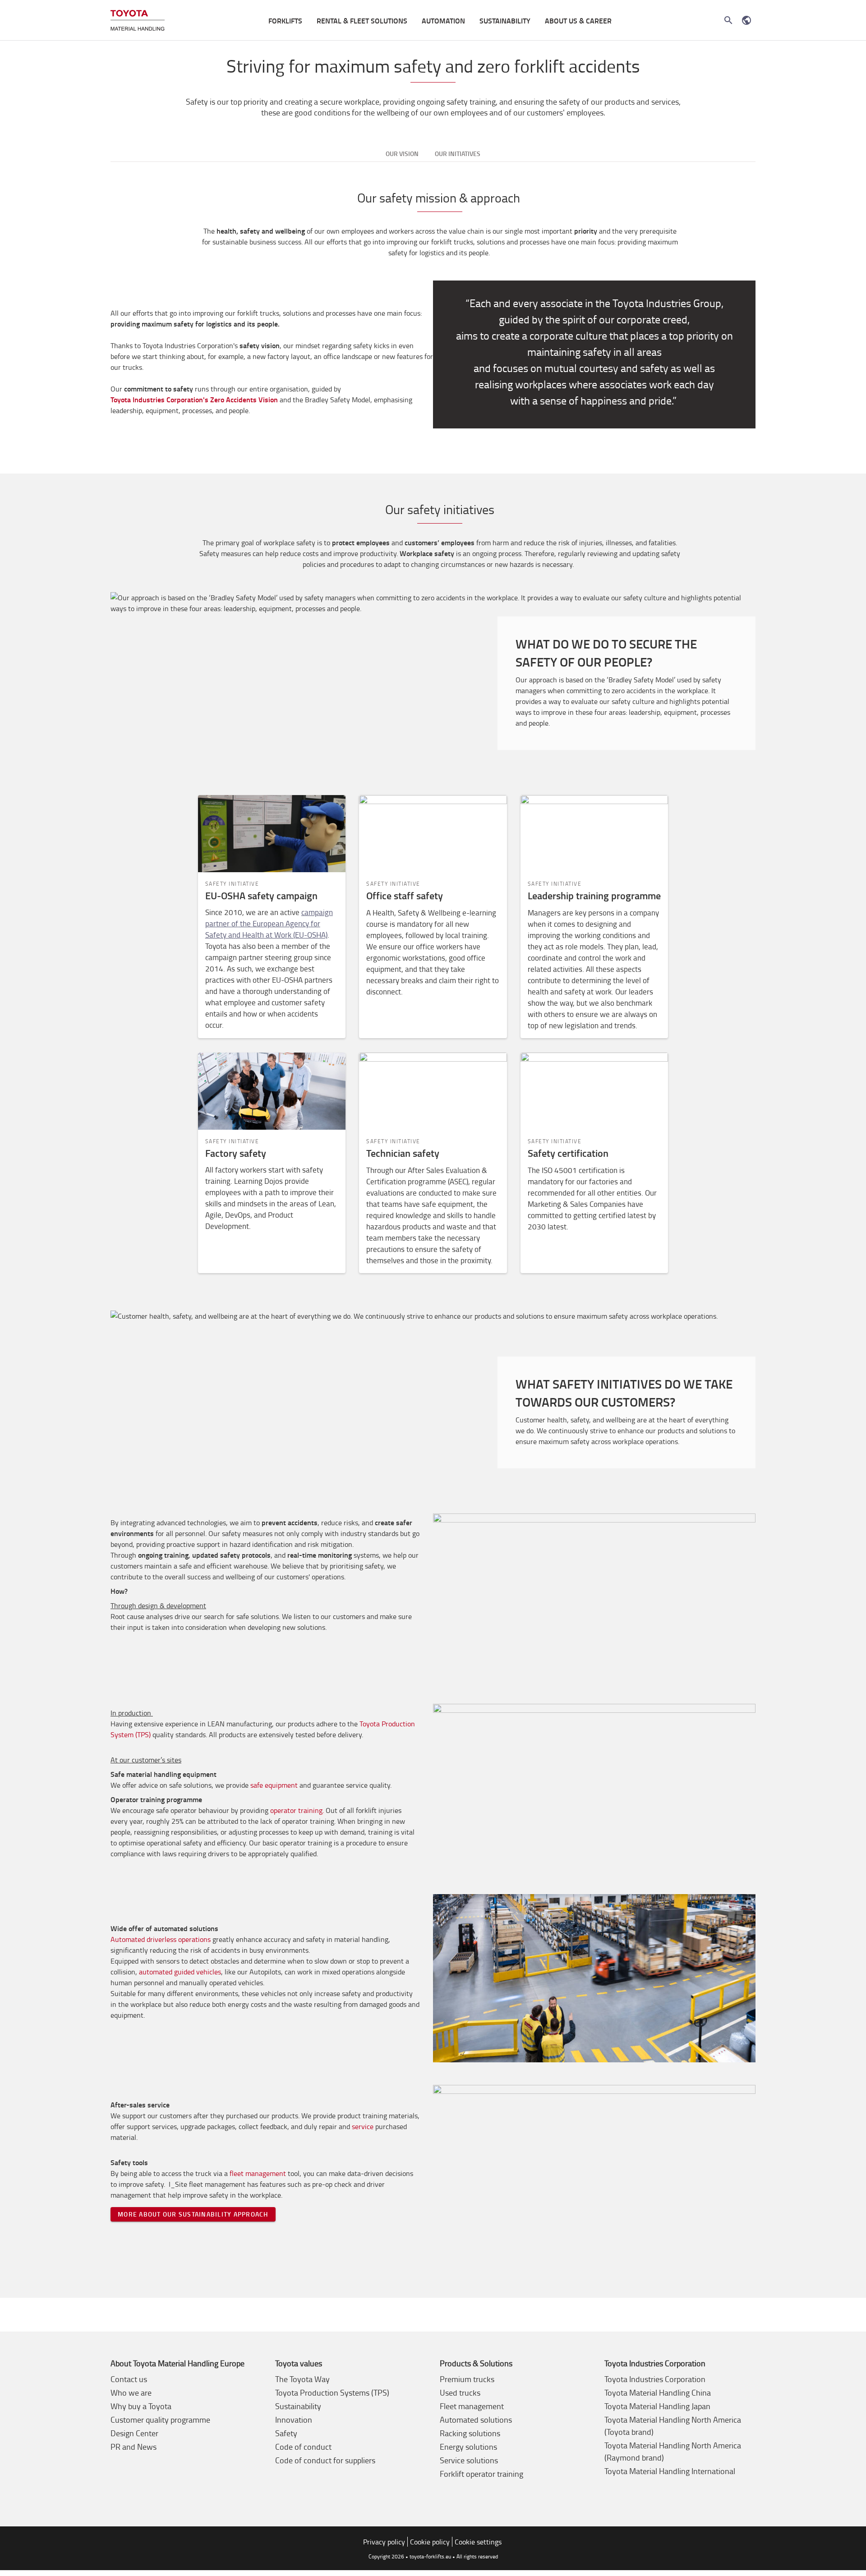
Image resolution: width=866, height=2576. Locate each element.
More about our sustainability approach (193, 2214)
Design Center (134, 2433)
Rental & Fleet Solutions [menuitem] (362, 21)
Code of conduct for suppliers (325, 2460)
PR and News (134, 2447)
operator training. (298, 1810)
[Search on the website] (728, 20)
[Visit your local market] (746, 20)
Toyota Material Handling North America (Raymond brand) (673, 2451)
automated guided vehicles (180, 1972)
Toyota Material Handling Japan (657, 2406)
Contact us (129, 2379)
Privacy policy (384, 2542)
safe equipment (274, 1785)
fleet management (258, 2173)
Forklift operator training (481, 2474)
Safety (286, 2433)
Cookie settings (478, 2542)
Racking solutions (470, 2433)
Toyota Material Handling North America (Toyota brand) (673, 2426)
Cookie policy (430, 2542)
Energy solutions (468, 2447)
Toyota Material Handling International (670, 2471)
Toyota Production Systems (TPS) (332, 2392)
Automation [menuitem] (443, 21)
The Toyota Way (302, 2379)
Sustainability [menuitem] (505, 21)
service (363, 2126)
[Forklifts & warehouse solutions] (138, 21)
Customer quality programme (160, 2420)
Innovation (294, 2420)
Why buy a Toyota (141, 2406)
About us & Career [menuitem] (578, 21)
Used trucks (460, 2392)
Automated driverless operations (161, 1939)
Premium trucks (467, 2379)
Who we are (131, 2392)
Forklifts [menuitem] (285, 21)
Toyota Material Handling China (658, 2392)
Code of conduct (303, 2447)
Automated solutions (476, 2420)
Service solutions (469, 2460)
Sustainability (298, 2406)
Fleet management (472, 2406)
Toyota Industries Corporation (655, 2379)
